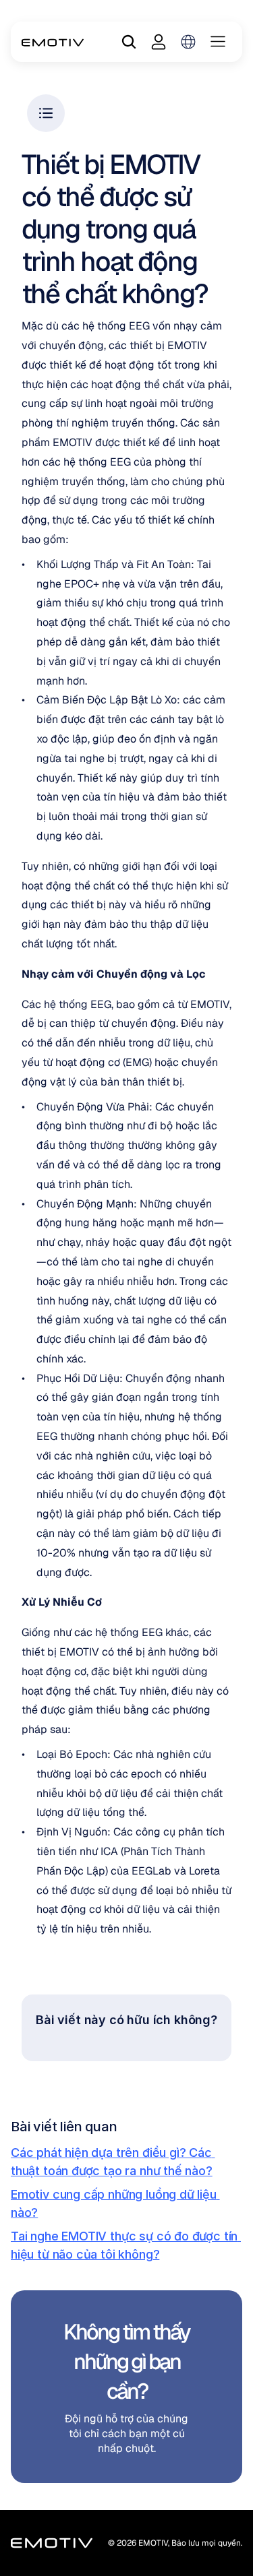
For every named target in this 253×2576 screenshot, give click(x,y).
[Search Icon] (129, 42)
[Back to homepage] (53, 42)
